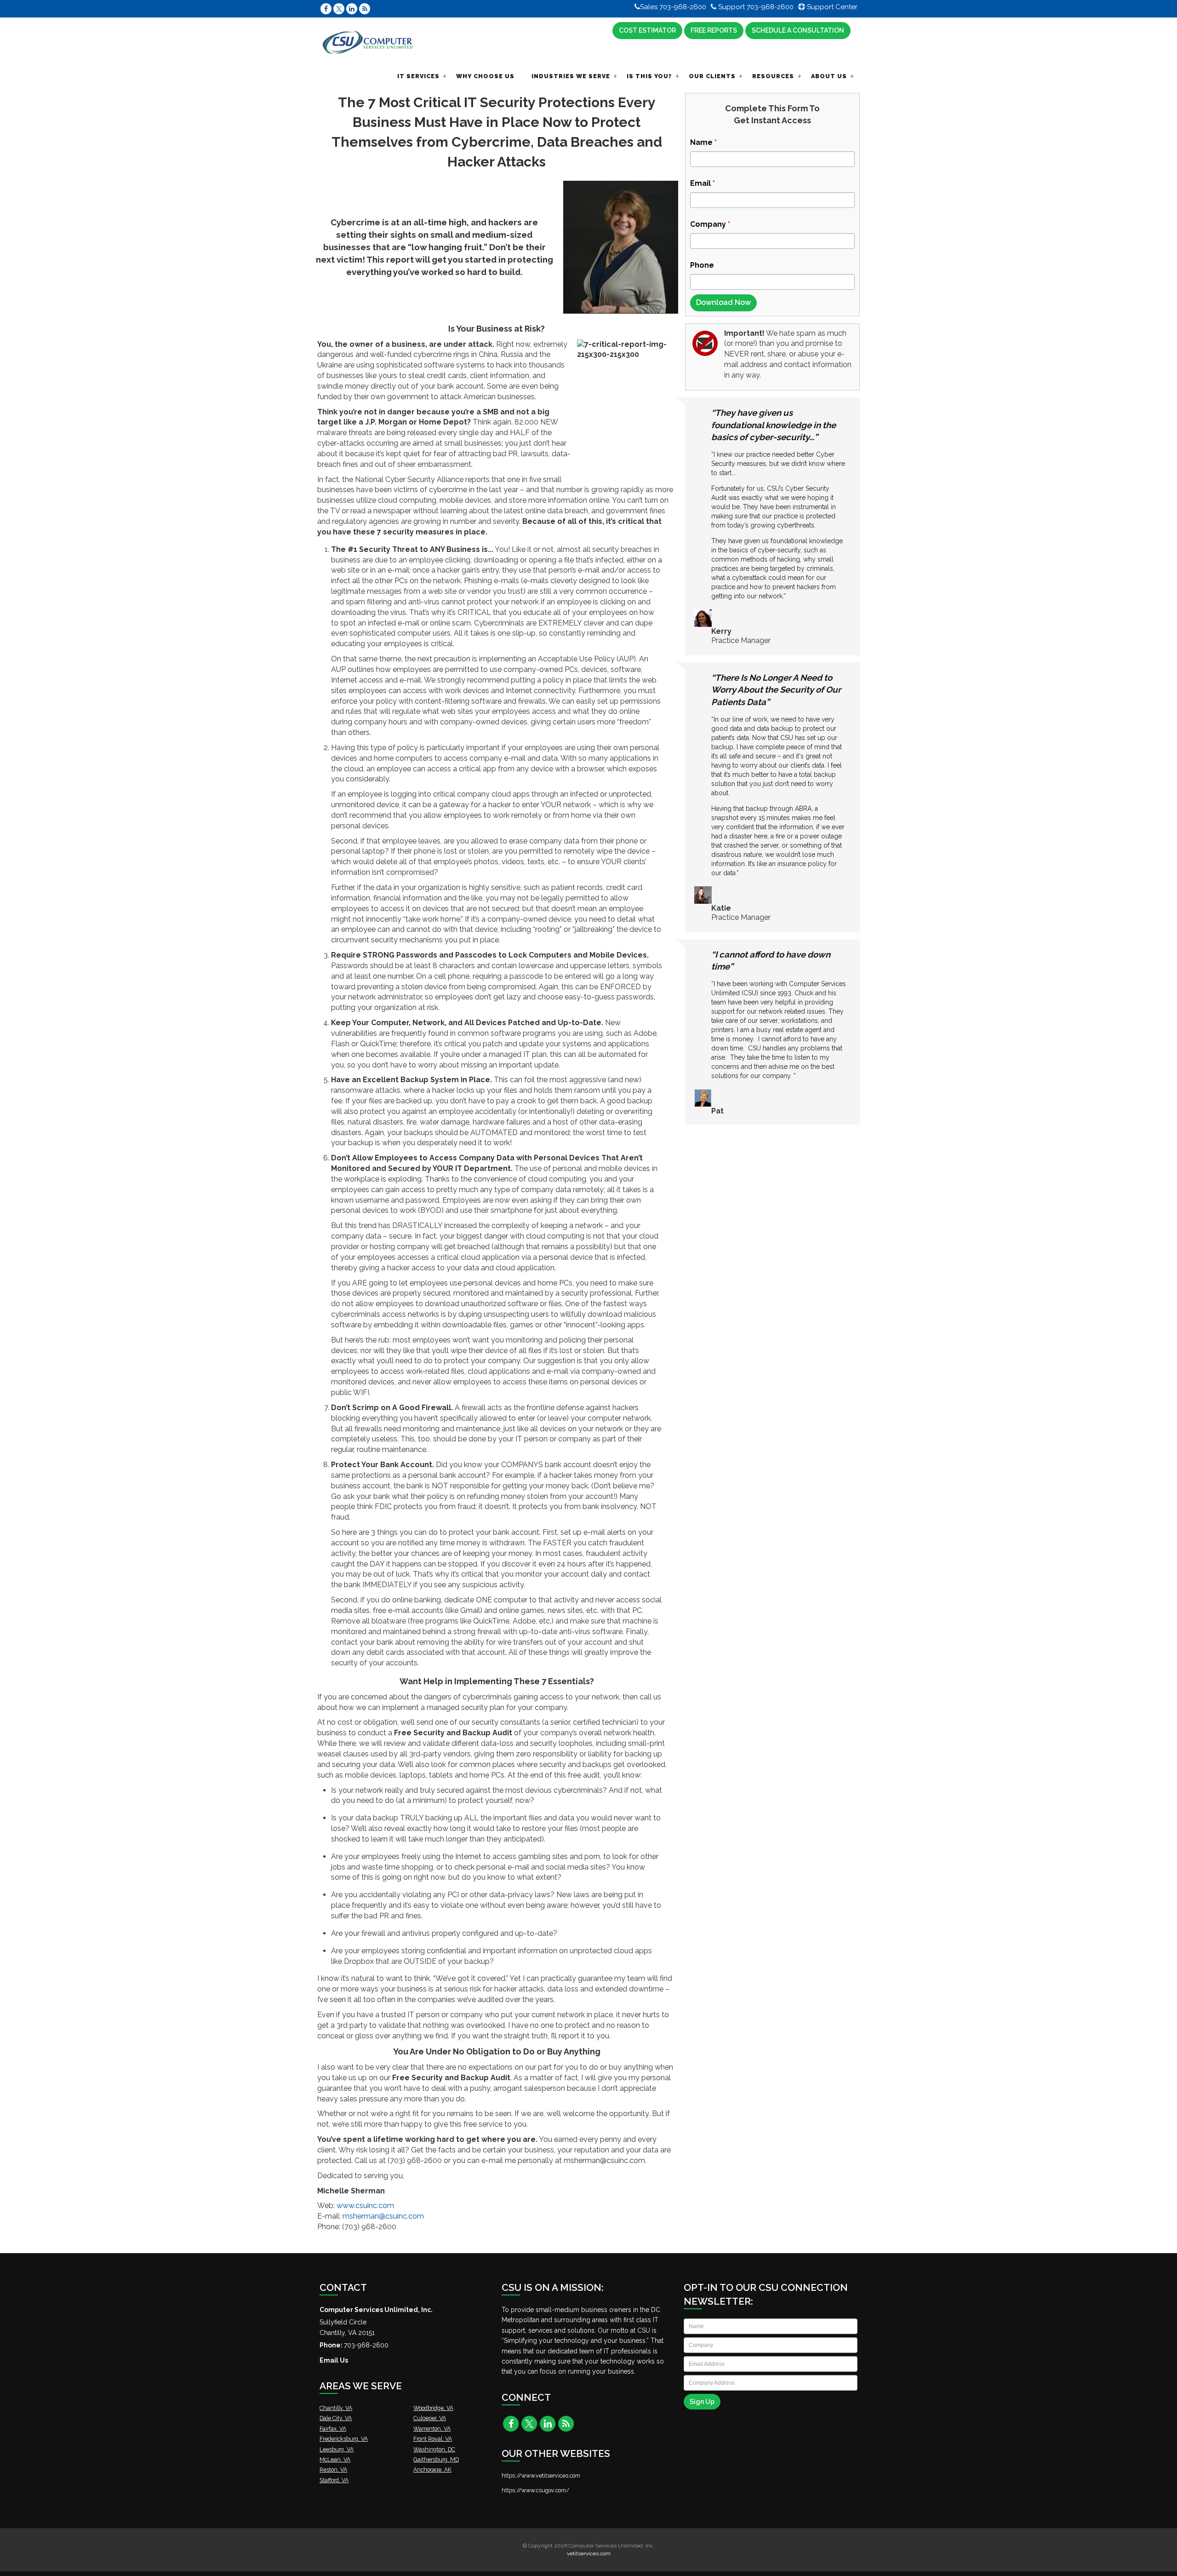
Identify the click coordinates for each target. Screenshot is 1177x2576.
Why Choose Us (485, 76)
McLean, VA (335, 2459)
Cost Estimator (647, 30)
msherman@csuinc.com (383, 2216)
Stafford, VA (334, 2480)
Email (703, 183)
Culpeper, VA (430, 2418)
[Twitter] (339, 9)
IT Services (418, 76)
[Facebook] (326, 9)
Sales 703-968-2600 (673, 7)
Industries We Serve (571, 76)
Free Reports (714, 30)
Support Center (831, 7)
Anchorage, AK (432, 2470)
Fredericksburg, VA (344, 2439)
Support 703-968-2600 (755, 7)
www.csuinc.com (365, 2206)
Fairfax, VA (333, 2429)
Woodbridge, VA (433, 2408)
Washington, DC (434, 2449)
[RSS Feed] (365, 9)
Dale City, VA (336, 2418)
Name (703, 142)
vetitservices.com (589, 2553)
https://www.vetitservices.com (541, 2476)
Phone (702, 265)
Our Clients (712, 76)
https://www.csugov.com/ (535, 2490)
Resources (773, 76)
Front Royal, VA (433, 2439)
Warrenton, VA (432, 2429)
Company (710, 224)
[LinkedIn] (352, 9)
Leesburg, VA (337, 2449)
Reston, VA (333, 2470)
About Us (829, 76)
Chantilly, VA (336, 2408)
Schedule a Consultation (798, 30)
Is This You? (649, 76)
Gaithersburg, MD (436, 2459)
